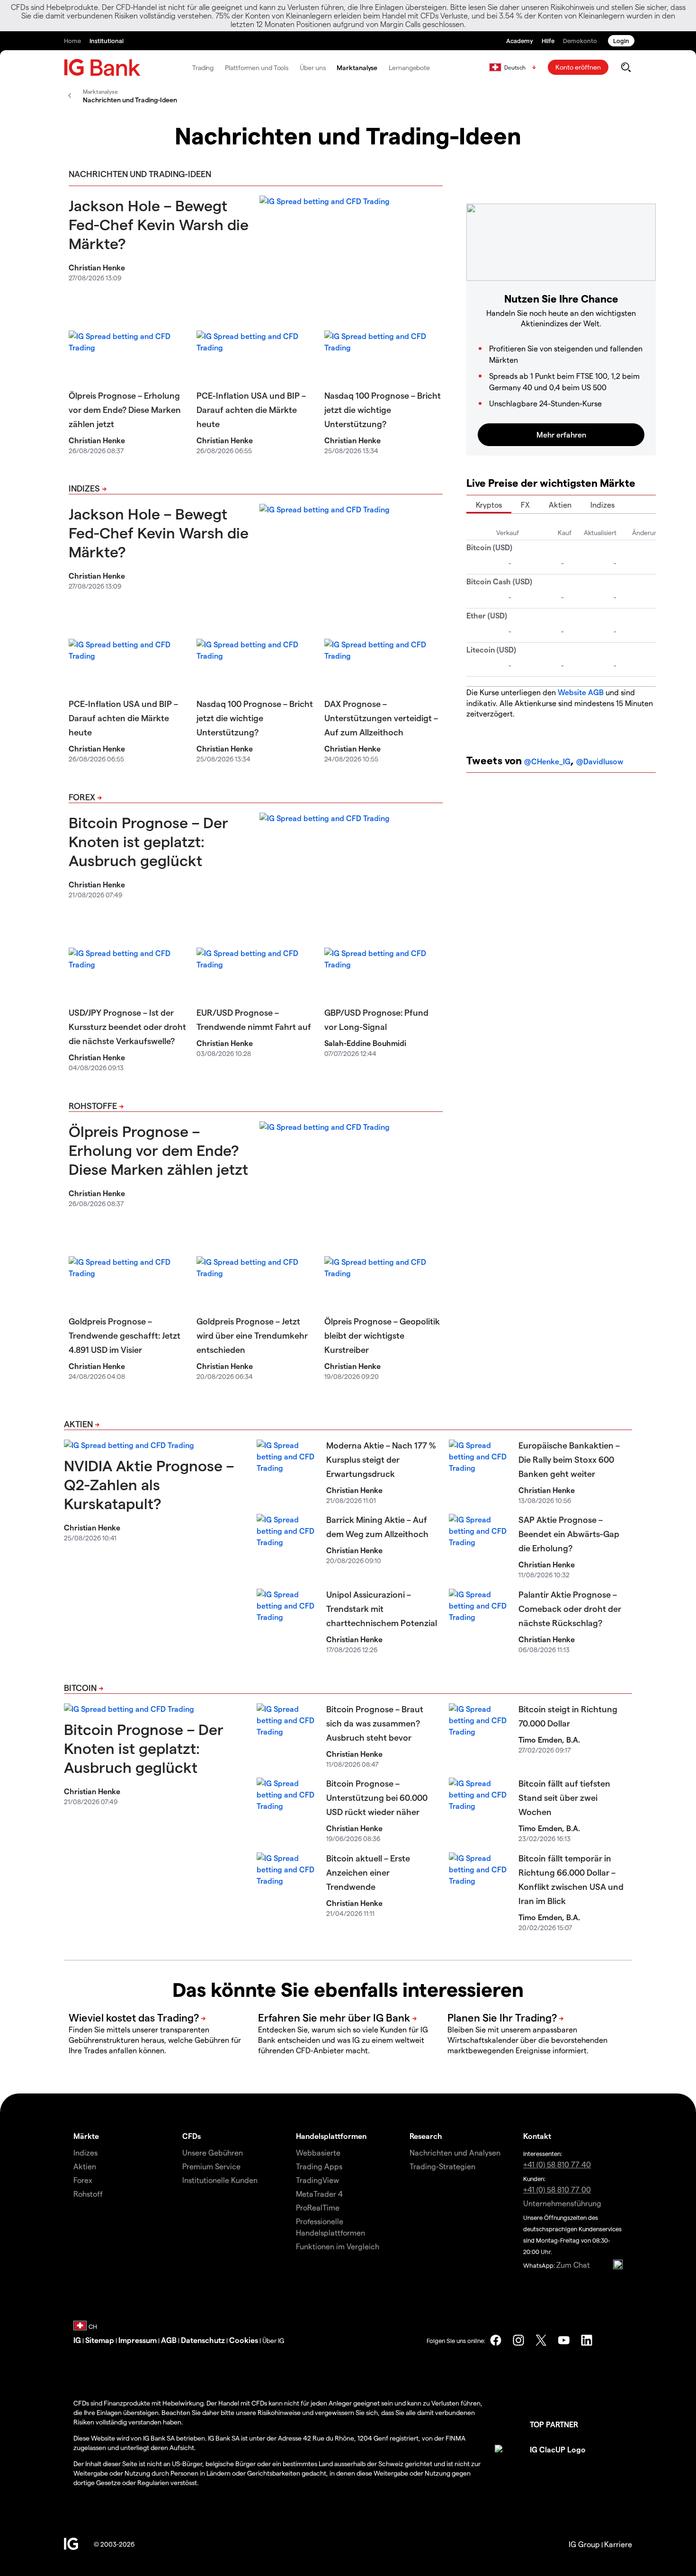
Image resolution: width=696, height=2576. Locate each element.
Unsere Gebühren (213, 2152)
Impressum (138, 2340)
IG (77, 2340)
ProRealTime (318, 2207)
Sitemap (100, 2340)
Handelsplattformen (331, 2136)
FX (525, 505)
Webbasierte (318, 2152)
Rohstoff (88, 2194)
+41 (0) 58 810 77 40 (557, 2164)
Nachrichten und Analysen (455, 2152)
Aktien (560, 505)
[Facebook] (496, 2340)
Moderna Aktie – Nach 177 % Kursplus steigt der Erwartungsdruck (381, 1459)
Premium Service (211, 2166)
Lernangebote (409, 67)
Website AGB (581, 692)
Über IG (273, 2340)
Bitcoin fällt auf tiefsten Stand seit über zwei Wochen (564, 1797)
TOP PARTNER (554, 2424)
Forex (82, 797)
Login (621, 40)
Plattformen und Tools (257, 67)
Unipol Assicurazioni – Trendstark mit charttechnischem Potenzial (382, 1608)
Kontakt (537, 2136)
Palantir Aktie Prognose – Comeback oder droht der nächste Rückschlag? (570, 1608)
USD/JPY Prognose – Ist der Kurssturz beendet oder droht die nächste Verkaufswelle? (127, 1026)
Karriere (618, 2544)
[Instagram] (518, 2340)
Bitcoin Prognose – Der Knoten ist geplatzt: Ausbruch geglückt (148, 841)
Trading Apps (319, 2166)
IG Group (584, 2544)
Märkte (86, 2136)
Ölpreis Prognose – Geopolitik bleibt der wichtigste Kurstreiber (382, 1335)
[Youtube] (564, 2340)
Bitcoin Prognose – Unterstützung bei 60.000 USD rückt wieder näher (377, 1797)
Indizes (84, 488)
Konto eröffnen (578, 67)
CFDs (192, 2136)
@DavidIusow (600, 761)
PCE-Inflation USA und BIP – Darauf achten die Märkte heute (251, 409)
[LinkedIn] (587, 2340)
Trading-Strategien (442, 2166)
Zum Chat (573, 2265)
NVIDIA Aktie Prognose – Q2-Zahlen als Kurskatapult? (149, 1484)
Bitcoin (80, 1687)
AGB (169, 2340)
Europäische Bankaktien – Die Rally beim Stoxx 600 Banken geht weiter (569, 1459)
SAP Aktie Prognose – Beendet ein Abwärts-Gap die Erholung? (569, 1534)
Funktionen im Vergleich (338, 2246)
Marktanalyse (357, 67)
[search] (626, 67)
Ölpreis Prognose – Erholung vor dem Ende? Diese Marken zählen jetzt (125, 409)
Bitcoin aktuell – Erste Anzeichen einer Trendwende (368, 1872)
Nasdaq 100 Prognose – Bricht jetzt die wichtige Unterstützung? (383, 409)
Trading (203, 67)
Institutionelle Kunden (220, 2180)
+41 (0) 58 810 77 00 (557, 2189)
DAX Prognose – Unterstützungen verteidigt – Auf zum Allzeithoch (381, 718)
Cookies (244, 2340)
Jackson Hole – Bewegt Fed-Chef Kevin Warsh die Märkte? (159, 224)
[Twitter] (541, 2340)
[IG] (102, 67)
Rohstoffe (93, 1105)
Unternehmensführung (562, 2203)
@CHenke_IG (547, 761)
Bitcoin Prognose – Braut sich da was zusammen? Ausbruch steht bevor (375, 1723)
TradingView (317, 2180)
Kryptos (489, 505)
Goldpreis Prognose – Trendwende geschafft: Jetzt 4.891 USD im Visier (125, 1335)
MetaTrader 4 (319, 2194)
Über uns (312, 67)
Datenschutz (203, 2340)
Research (426, 2136)
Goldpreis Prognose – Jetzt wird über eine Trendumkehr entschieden (252, 1335)
